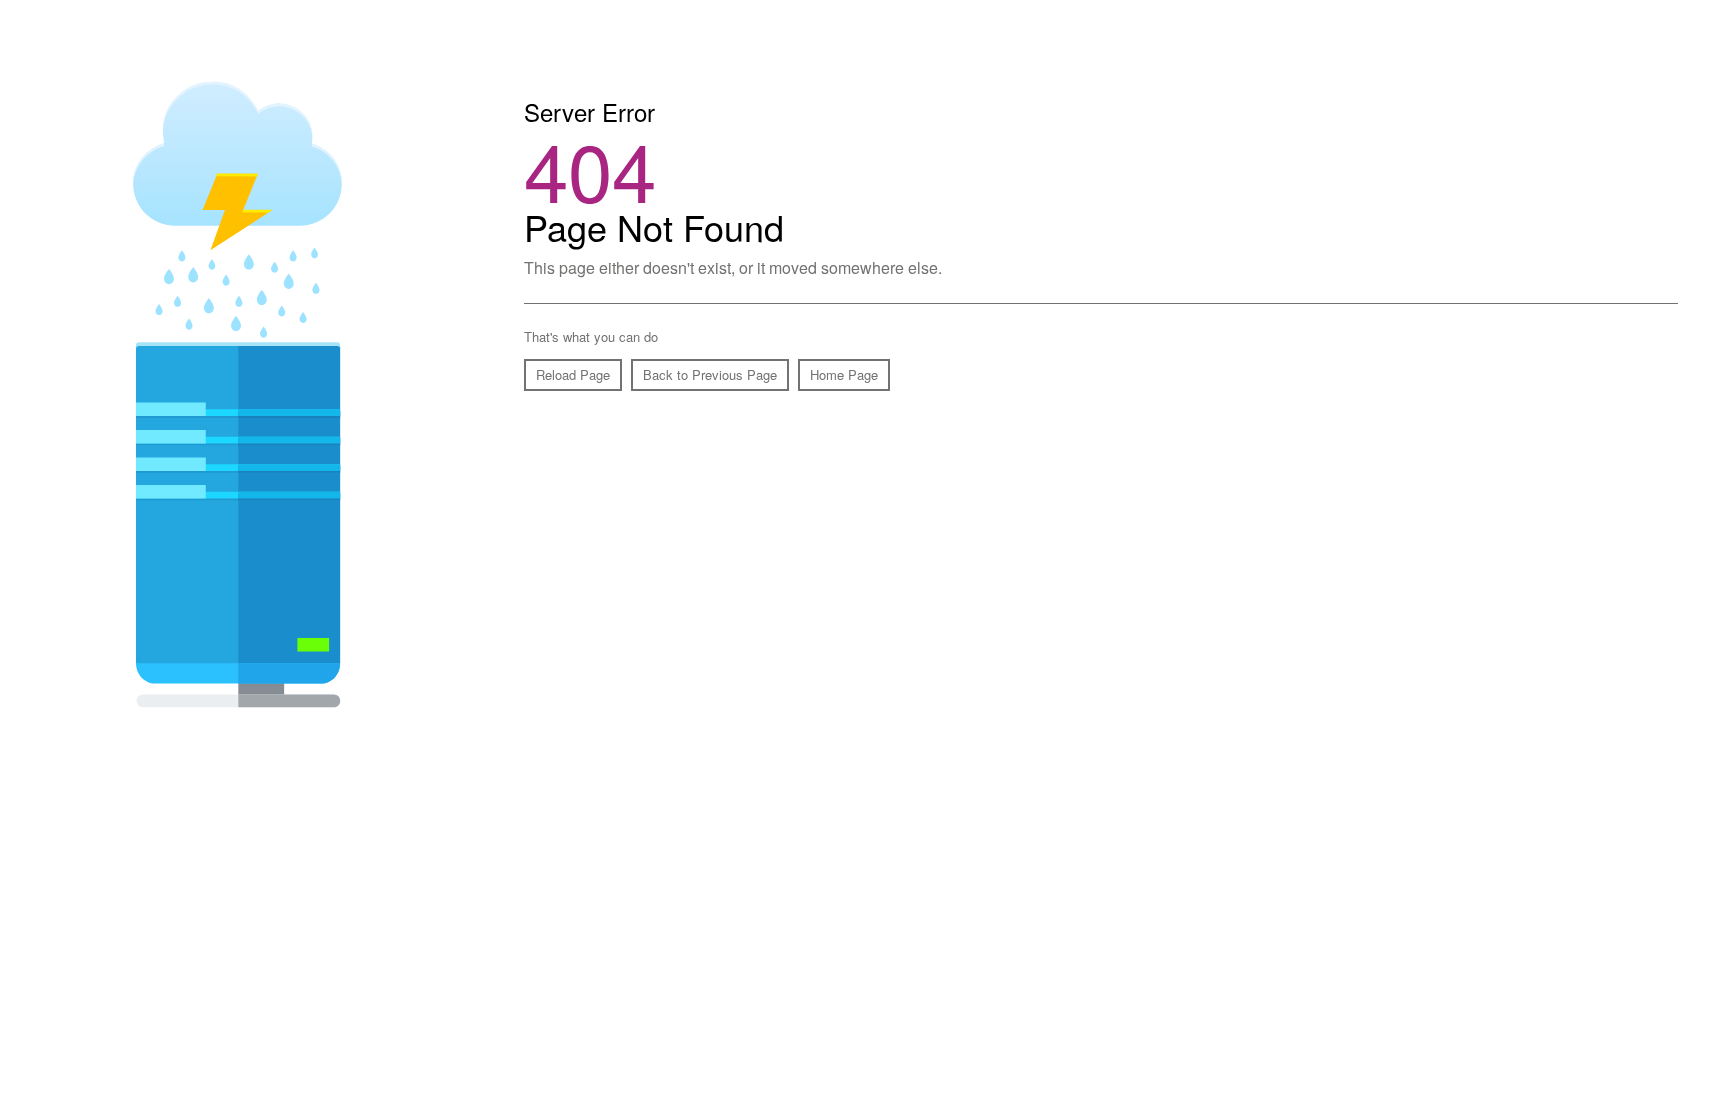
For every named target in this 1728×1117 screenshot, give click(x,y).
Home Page (844, 374)
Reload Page (573, 374)
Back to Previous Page (710, 374)
